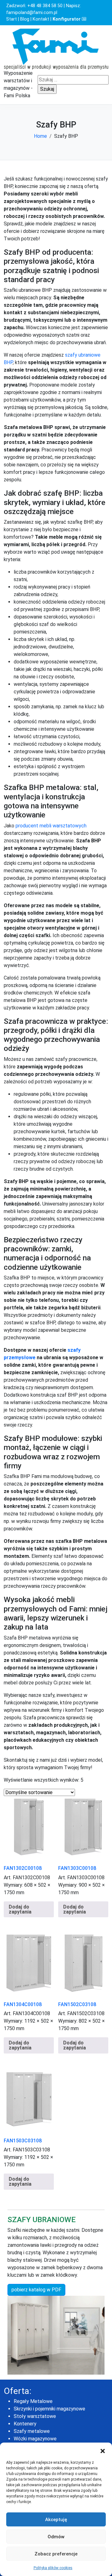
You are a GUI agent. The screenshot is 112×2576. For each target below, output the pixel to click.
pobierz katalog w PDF (36, 2290)
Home (40, 136)
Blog (25, 19)
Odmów (56, 2537)
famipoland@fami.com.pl (32, 13)
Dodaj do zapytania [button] (20, 1909)
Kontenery (25, 2424)
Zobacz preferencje (56, 2554)
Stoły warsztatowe (35, 2416)
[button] (103, 2450)
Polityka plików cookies (53, 2568)
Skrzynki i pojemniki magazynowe (49, 2409)
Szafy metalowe (32, 2431)
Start (12, 19)
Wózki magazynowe (35, 2439)
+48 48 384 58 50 (45, 6)
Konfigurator (67, 19)
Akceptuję (56, 2520)
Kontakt (41, 19)
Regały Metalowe (33, 2401)
